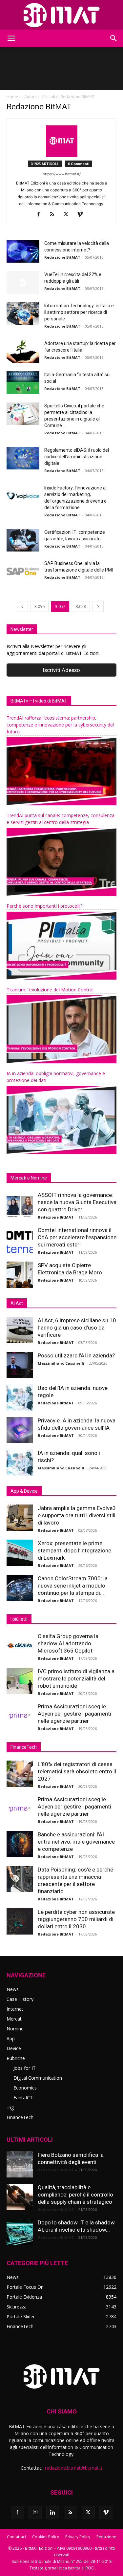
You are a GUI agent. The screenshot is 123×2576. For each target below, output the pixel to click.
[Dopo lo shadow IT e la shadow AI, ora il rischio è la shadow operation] (20, 2232)
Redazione (106, 2537)
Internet (15, 2009)
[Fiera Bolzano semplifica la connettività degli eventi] (20, 2164)
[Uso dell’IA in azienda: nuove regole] (20, 1397)
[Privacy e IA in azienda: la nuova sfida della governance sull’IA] (20, 1430)
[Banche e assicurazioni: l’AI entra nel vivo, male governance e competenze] (20, 1844)
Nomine (15, 2029)
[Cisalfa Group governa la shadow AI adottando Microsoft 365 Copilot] (20, 1646)
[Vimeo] (82, 215)
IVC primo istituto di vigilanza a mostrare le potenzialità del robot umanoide (76, 1678)
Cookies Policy (46, 2537)
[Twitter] (68, 215)
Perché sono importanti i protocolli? (44, 906)
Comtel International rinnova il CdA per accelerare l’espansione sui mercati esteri (77, 1237)
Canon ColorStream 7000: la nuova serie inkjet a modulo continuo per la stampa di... (73, 1586)
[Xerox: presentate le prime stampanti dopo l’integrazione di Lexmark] (20, 1553)
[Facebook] (41, 215)
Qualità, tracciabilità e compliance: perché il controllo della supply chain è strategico (75, 2195)
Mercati (15, 2019)
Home (12, 97)
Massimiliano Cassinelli (61, 1363)
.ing (10, 2107)
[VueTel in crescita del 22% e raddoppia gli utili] (23, 282)
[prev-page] (22, 606)
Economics (25, 2088)
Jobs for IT (25, 2068)
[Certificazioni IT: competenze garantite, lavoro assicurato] (23, 540)
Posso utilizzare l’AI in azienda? (76, 1355)
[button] (11, 38)
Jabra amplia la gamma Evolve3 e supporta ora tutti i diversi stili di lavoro (77, 1515)
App (11, 2038)
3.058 (81, 606)
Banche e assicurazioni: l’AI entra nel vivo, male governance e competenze (76, 1842)
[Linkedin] (53, 2513)
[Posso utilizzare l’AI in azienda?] (20, 1365)
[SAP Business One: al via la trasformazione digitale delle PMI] (23, 571)
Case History (20, 1999)
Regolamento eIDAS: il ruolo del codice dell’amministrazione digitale (77, 457)
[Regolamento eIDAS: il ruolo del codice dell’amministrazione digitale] (23, 458)
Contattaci (16, 2537)
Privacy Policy (78, 2537)
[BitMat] (61, 15)
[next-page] (98, 606)
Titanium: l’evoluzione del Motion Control (50, 990)
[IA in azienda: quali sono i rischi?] (20, 1462)
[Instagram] (35, 2512)
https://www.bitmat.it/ (62, 174)
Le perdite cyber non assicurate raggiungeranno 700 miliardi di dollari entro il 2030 (76, 1919)
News (13, 1989)
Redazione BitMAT (62, 257)
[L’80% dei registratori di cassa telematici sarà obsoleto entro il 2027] (20, 1774)
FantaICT (23, 2098)
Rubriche (16, 2058)
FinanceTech (20, 2117)
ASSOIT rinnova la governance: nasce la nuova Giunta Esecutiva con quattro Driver (77, 1202)
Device (14, 2048)
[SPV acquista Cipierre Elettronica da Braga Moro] (20, 1275)
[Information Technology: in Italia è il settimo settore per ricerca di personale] (23, 314)
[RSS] (55, 215)
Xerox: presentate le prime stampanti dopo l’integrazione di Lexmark (74, 1550)
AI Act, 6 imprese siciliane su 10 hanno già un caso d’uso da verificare (77, 1328)
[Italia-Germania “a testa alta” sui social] (23, 383)
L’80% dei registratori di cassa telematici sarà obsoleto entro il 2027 (77, 1771)
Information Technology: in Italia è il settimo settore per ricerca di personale (79, 312)
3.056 (40, 606)
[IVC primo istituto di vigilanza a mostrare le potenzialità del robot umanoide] (20, 1681)
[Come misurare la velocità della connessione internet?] (23, 251)
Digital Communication (38, 2078)
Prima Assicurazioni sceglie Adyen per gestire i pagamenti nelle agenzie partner (74, 1714)
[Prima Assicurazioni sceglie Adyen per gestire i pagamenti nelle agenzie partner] (20, 1716)
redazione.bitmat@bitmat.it (74, 2468)
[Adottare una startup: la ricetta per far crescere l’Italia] (23, 351)
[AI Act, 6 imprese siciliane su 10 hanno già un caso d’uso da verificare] (20, 1330)
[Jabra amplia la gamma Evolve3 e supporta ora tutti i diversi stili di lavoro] (20, 1518)
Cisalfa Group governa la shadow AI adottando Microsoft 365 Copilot (68, 1643)
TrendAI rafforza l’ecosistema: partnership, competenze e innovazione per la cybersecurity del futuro (60, 725)
